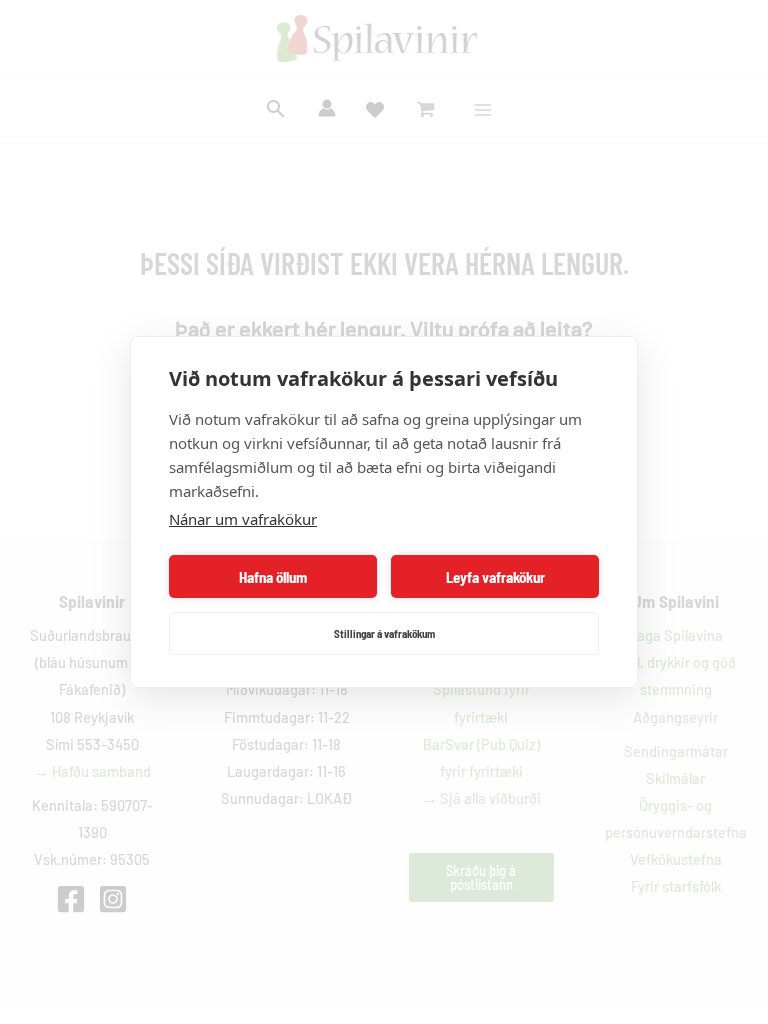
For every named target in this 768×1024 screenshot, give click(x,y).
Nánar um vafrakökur (243, 519)
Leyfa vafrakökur (495, 577)
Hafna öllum (273, 577)
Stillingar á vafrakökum (384, 633)
